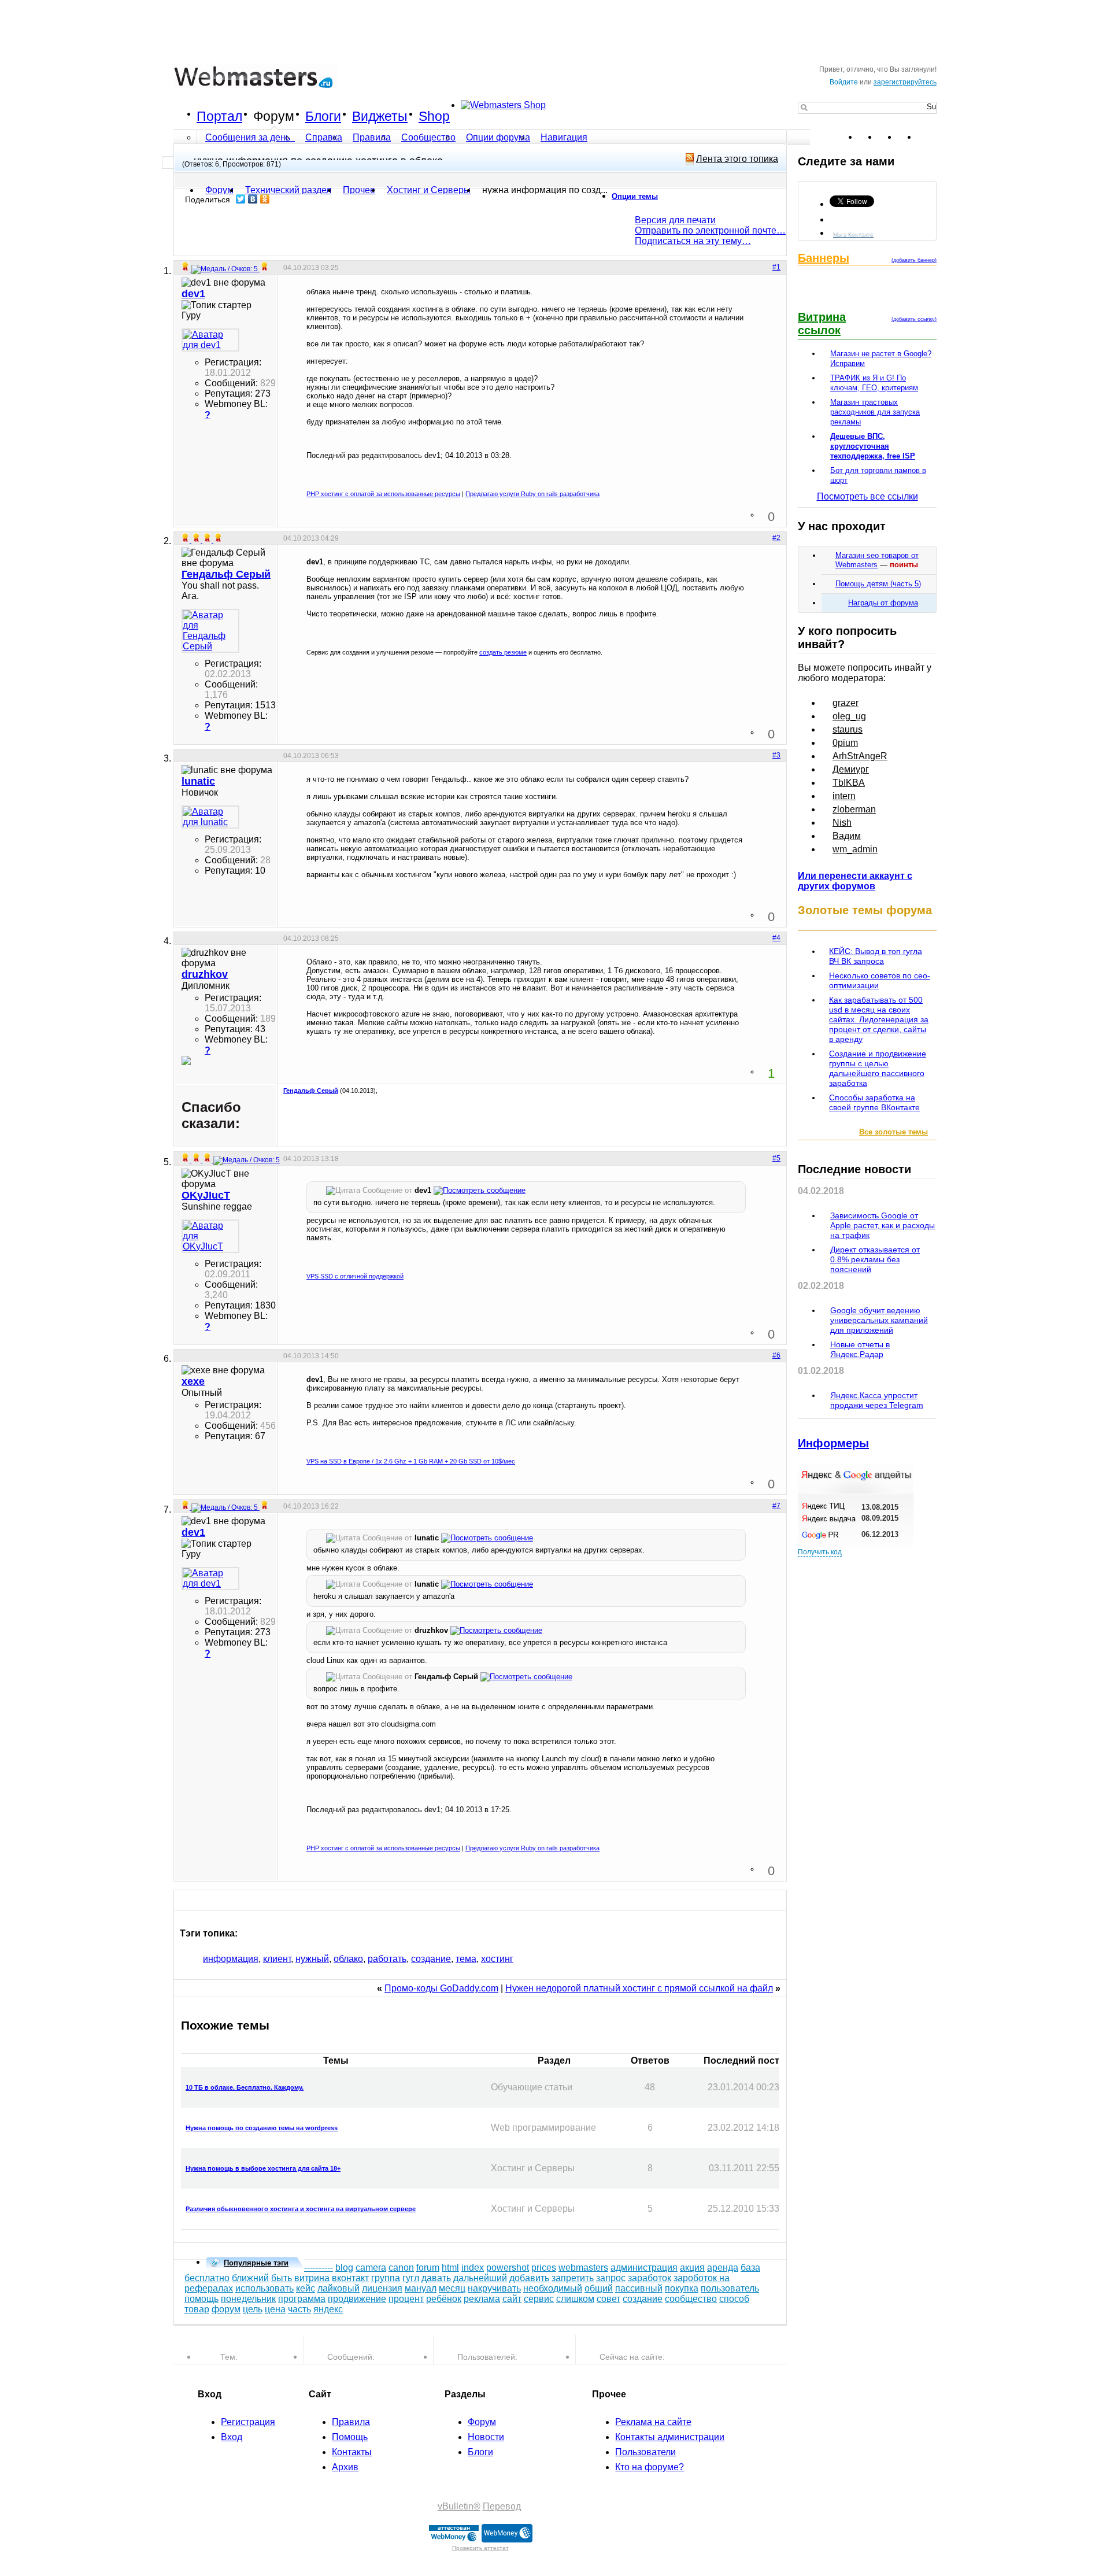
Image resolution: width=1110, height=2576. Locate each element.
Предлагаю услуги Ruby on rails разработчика (532, 494)
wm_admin (855, 849)
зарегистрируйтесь (905, 82)
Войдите (844, 82)
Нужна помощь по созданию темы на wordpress (262, 2128)
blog (344, 2268)
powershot (508, 2268)
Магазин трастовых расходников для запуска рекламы (875, 412)
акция (692, 2268)
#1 (776, 267)
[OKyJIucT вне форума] (210, 1236)
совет (608, 2299)
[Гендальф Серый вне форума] (210, 631)
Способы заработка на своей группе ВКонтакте (874, 1102)
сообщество (691, 2299)
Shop (434, 116)
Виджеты (380, 116)
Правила (372, 137)
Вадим (847, 836)
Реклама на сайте (653, 2422)
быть (282, 2278)
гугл (411, 2278)
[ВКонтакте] (253, 199)
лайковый (338, 2288)
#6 (776, 1355)
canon (401, 2268)
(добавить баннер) (914, 260)
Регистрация (248, 2422)
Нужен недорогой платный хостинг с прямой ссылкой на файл (639, 1988)
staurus (848, 729)
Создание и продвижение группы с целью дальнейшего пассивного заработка (878, 1068)
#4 (776, 938)
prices (544, 2268)
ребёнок (444, 2299)
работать (387, 1959)
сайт (512, 2299)
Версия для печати (675, 220)
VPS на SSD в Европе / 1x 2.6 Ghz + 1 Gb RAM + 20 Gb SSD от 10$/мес (411, 1461)
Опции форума (498, 137)
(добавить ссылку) (914, 319)
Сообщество (428, 137)
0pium (845, 743)
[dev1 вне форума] (210, 340)
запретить (573, 2278)
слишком (575, 2299)
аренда (723, 2268)
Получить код (820, 1552)
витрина (312, 2278)
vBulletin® (459, 2506)
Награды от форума (883, 603)
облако (348, 1959)
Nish (842, 823)
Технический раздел (288, 190)
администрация (644, 2268)
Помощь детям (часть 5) (878, 584)
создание (431, 1959)
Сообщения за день (249, 137)
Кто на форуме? (650, 2467)
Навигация (564, 137)
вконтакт (350, 2278)
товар (197, 2309)
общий (599, 2288)
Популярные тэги (256, 2263)
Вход (232, 2437)
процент (406, 2299)
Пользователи (645, 2452)
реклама (482, 2299)
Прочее (359, 190)
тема (466, 1959)
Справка (324, 137)
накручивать (494, 2288)
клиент (277, 1959)
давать (436, 2278)
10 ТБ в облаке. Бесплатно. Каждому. (245, 2087)
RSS (927, 137)
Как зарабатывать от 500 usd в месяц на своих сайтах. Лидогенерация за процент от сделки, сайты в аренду (879, 1019)
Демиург (851, 769)
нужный (312, 1959)
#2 (776, 538)
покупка (682, 2288)
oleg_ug (849, 716)
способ (734, 2299)
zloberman (854, 809)
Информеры (833, 1443)
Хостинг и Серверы (429, 190)
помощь (201, 2299)
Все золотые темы (893, 1132)
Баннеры (824, 258)
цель (253, 2309)
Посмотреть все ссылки (867, 496)
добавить (529, 2278)
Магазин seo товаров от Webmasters (877, 560)
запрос (611, 2278)
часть (299, 2309)
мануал (421, 2288)
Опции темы (635, 196)
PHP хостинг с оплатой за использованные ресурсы (383, 494)
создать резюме (503, 652)
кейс (306, 2288)
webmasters (583, 2268)
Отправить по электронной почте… (710, 230)
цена (275, 2309)
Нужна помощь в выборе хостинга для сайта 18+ (263, 2168)
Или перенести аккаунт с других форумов (855, 881)
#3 (776, 755)
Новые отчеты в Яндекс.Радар (860, 1349)
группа (386, 2278)
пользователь (730, 2288)
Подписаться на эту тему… (693, 241)
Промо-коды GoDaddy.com (441, 1988)
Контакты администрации (670, 2437)
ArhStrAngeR (860, 756)
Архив (345, 2467)
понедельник (248, 2299)
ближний (250, 2278)
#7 (776, 1506)
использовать (264, 2288)
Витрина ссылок (822, 324)
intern (844, 796)
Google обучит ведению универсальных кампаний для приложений (879, 1320)
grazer (846, 703)
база (750, 2268)
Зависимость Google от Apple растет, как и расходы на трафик (883, 1225)
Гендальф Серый (311, 1091)
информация (231, 1959)
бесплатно (207, 2278)
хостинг (497, 1959)
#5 (776, 1158)
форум (226, 2309)
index (473, 2268)
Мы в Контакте (853, 234)
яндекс (328, 2309)
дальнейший (480, 2278)
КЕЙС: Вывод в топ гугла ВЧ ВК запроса (876, 956)
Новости (486, 2437)
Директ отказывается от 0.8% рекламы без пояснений (875, 1259)
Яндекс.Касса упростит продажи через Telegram (877, 1400)
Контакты (352, 2452)
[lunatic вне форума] (210, 817)
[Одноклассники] (265, 199)
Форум (274, 116)
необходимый (553, 2288)
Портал (219, 116)
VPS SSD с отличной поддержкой (355, 1276)
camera (371, 2268)
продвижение (357, 2299)
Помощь (350, 2437)
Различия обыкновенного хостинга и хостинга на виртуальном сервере (301, 2209)
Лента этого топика (737, 159)
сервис (539, 2299)
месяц (452, 2288)
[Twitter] (241, 199)
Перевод (502, 2506)
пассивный (639, 2288)
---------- (319, 2268)
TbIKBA (849, 783)
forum (428, 2268)
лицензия (382, 2288)
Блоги (323, 116)
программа (302, 2299)
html (450, 2268)
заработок (650, 2278)
